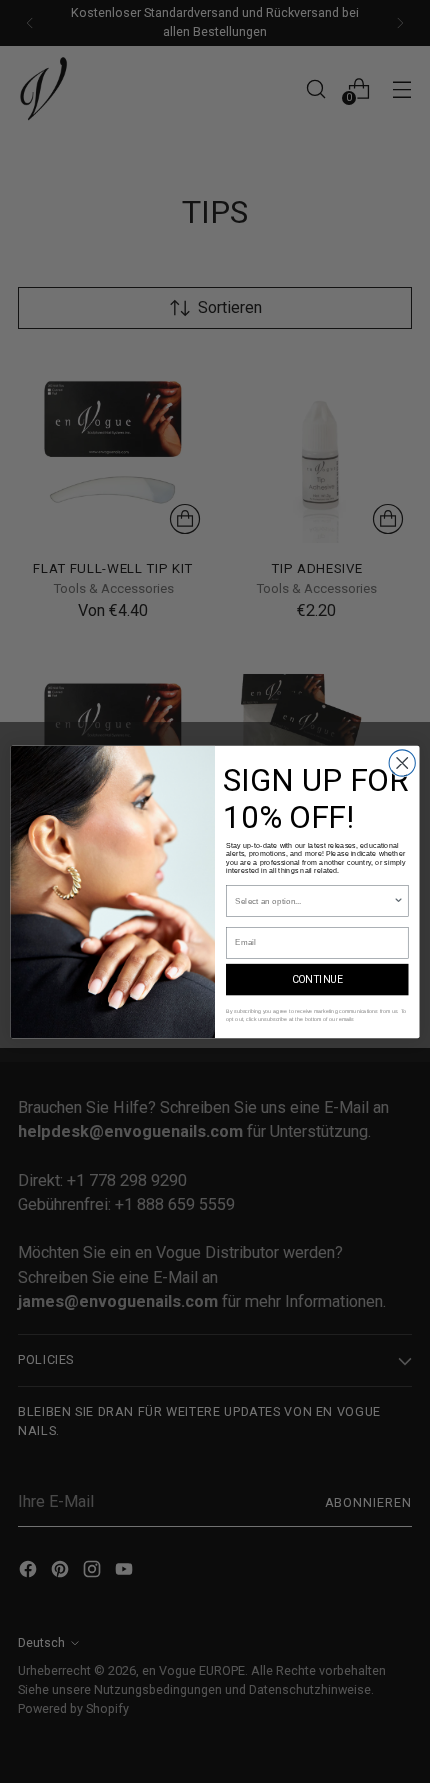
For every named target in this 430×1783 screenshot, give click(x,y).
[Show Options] (398, 900)
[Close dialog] (402, 762)
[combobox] (314, 900)
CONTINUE (317, 979)
